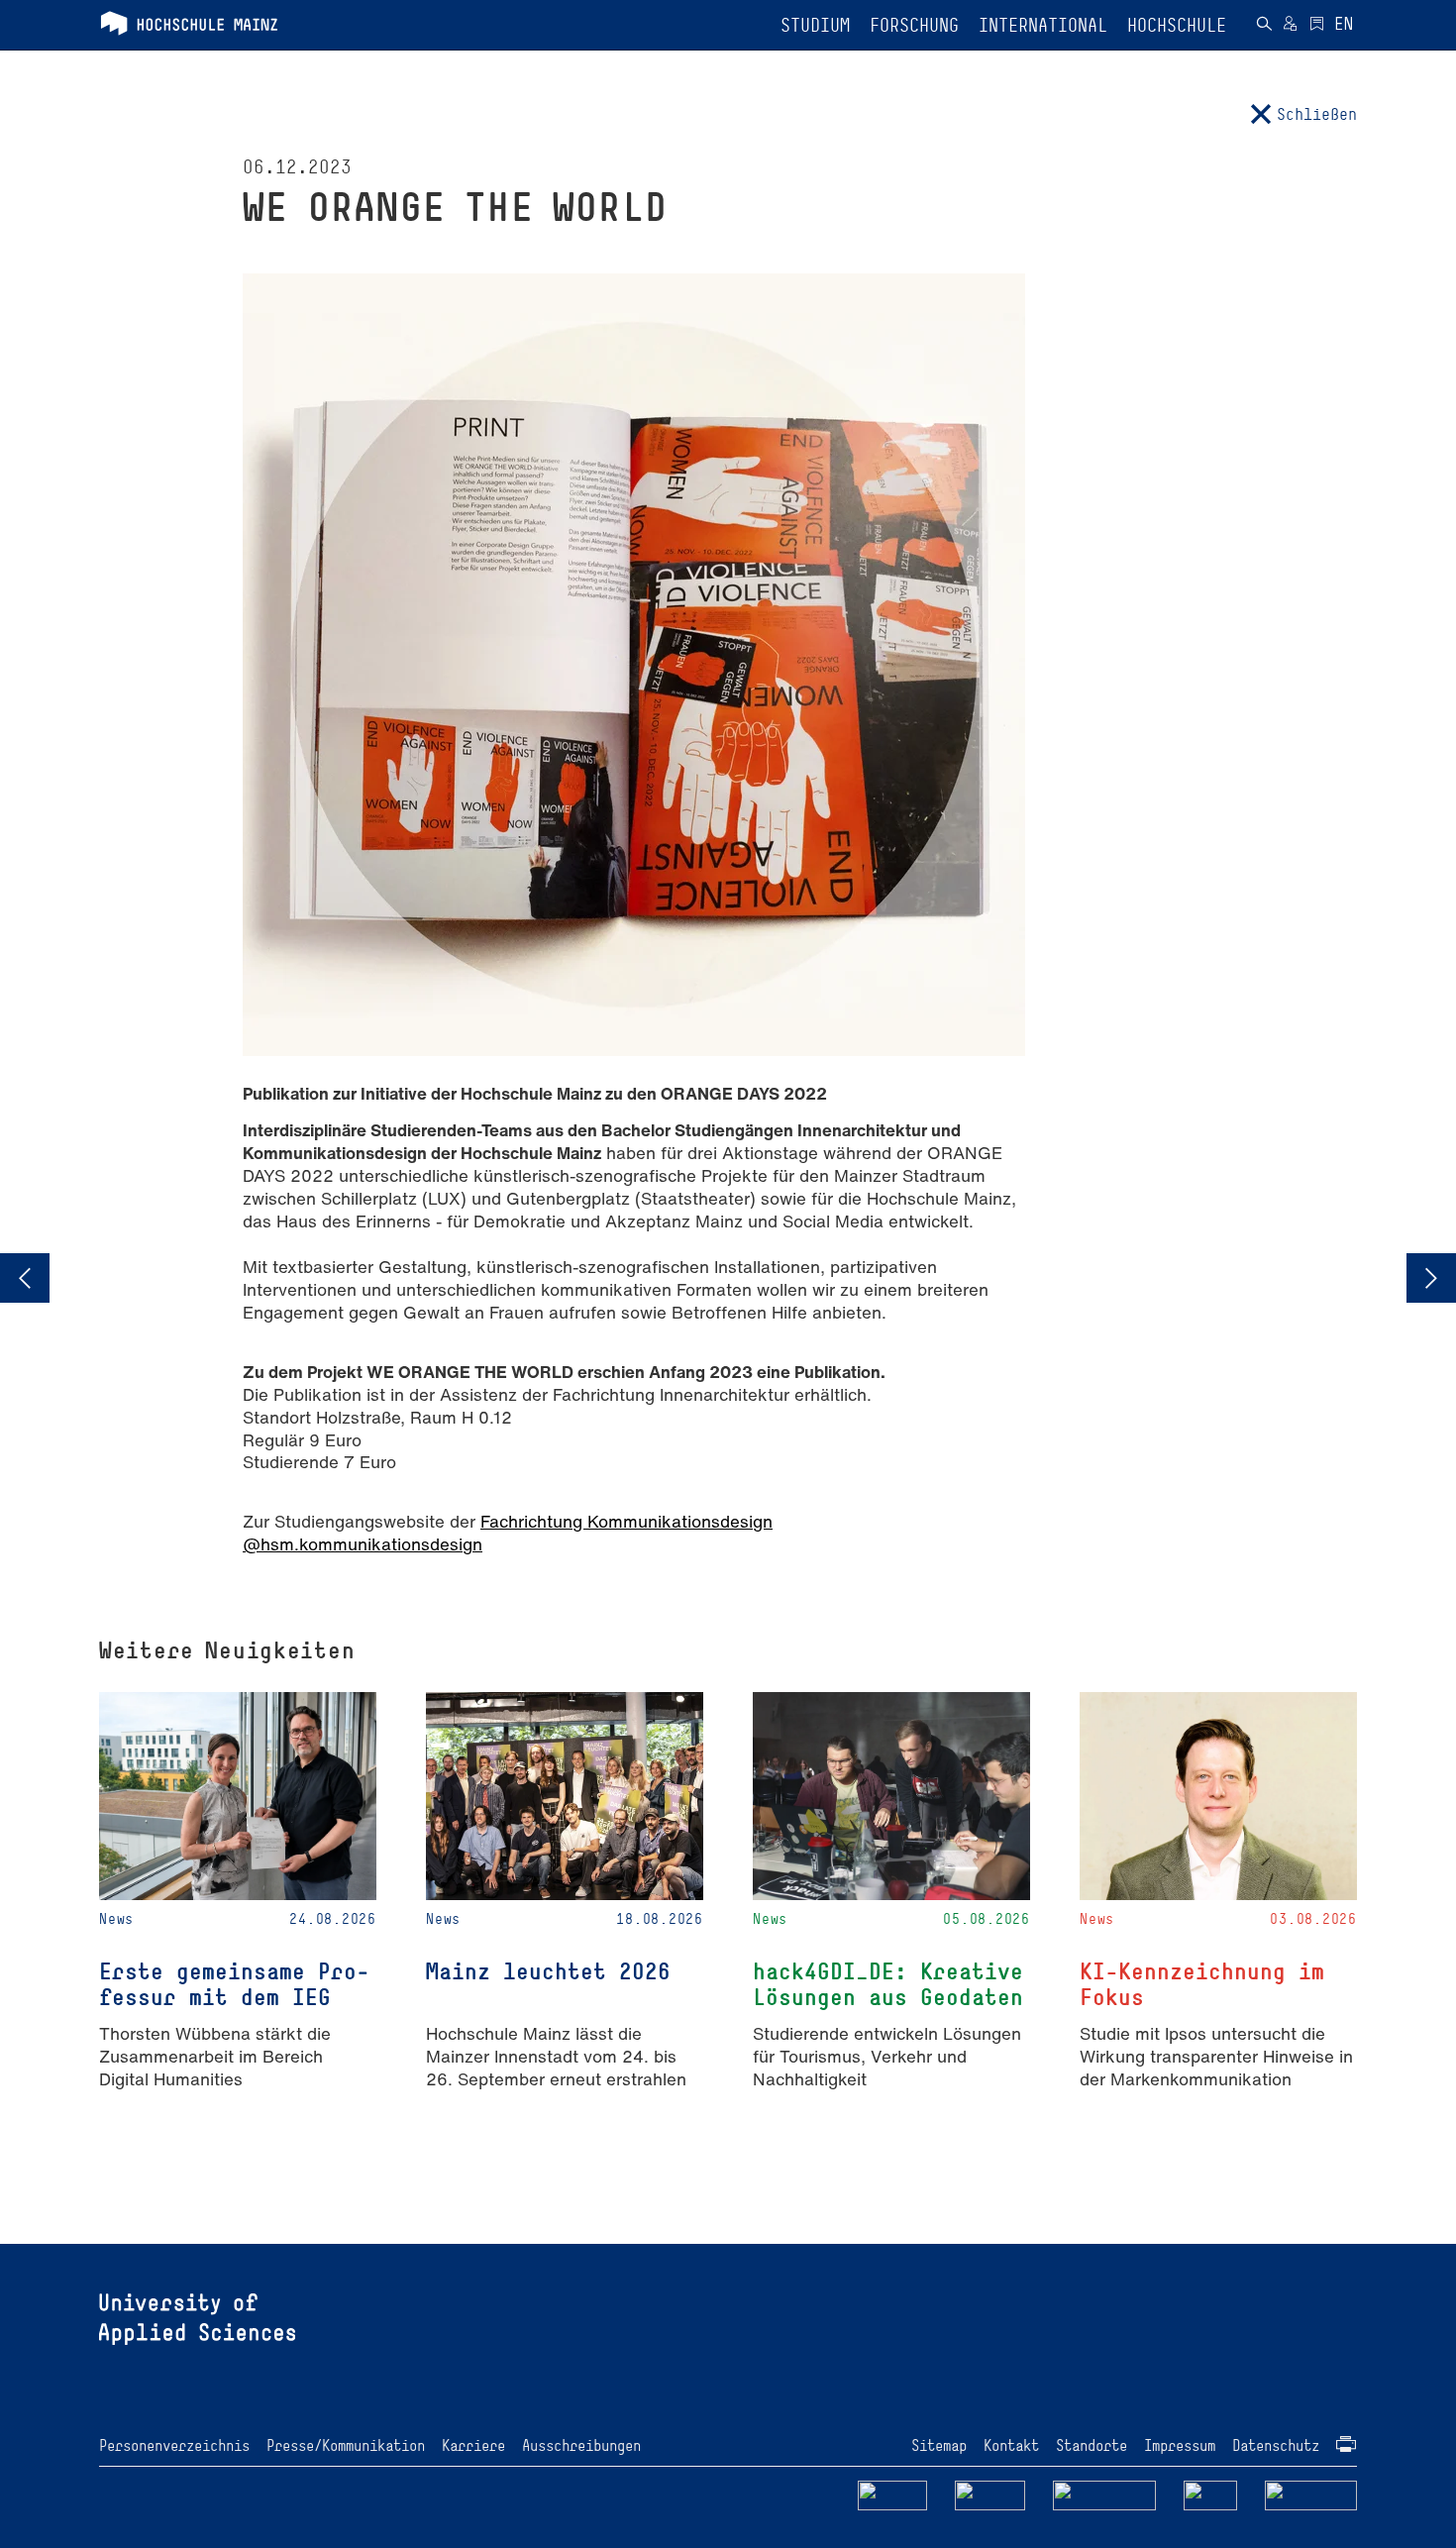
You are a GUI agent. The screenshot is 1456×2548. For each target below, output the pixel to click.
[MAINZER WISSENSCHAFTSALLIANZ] (1105, 2494)
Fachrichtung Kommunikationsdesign (626, 1521)
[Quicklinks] (1317, 26)
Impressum (1180, 2445)
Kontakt (1011, 2445)
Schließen (1317, 114)
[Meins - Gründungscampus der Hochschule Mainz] (990, 2494)
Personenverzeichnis (174, 2445)
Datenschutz (1276, 2445)
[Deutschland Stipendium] (892, 2494)
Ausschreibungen (581, 2445)
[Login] (1290, 26)
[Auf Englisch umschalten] (1344, 26)
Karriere (473, 2445)
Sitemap (939, 2445)
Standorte (1092, 2445)
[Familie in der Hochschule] (1311, 2494)
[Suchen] (1264, 26)
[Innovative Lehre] (25, 1278)
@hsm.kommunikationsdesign (363, 1544)
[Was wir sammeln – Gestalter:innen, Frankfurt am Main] (1431, 1278)
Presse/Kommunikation (346, 2445)
